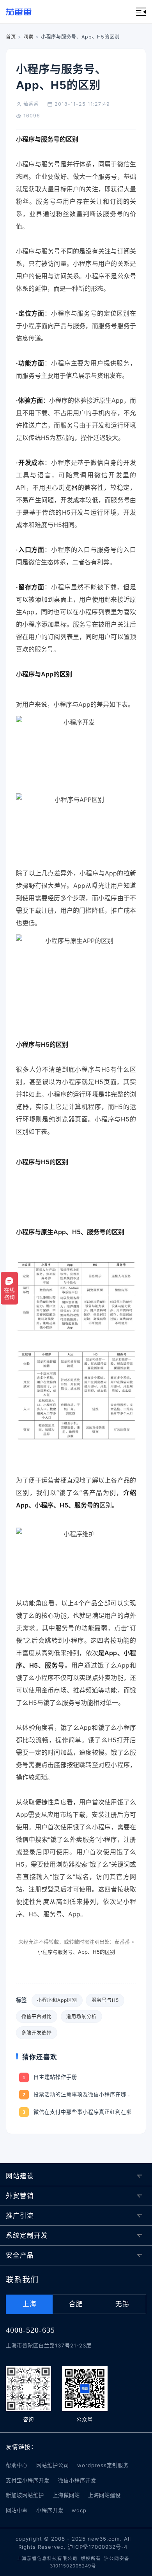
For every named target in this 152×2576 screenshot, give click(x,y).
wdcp (79, 2510)
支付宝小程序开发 (28, 2480)
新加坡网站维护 (25, 2495)
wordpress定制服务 (103, 2465)
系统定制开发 (27, 2235)
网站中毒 (17, 2510)
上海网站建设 (104, 2495)
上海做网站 (66, 2495)
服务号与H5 (105, 2000)
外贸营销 (20, 2196)
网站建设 (20, 2176)
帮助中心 (17, 2465)
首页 (11, 37)
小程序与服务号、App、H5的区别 (76, 1952)
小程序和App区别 (57, 2000)
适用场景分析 (81, 2016)
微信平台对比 (37, 2016)
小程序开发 (50, 2510)
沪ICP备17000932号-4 (98, 2547)
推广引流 (20, 2216)
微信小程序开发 (77, 2480)
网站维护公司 (53, 2465)
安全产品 (20, 2255)
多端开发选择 (37, 2033)
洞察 (28, 37)
